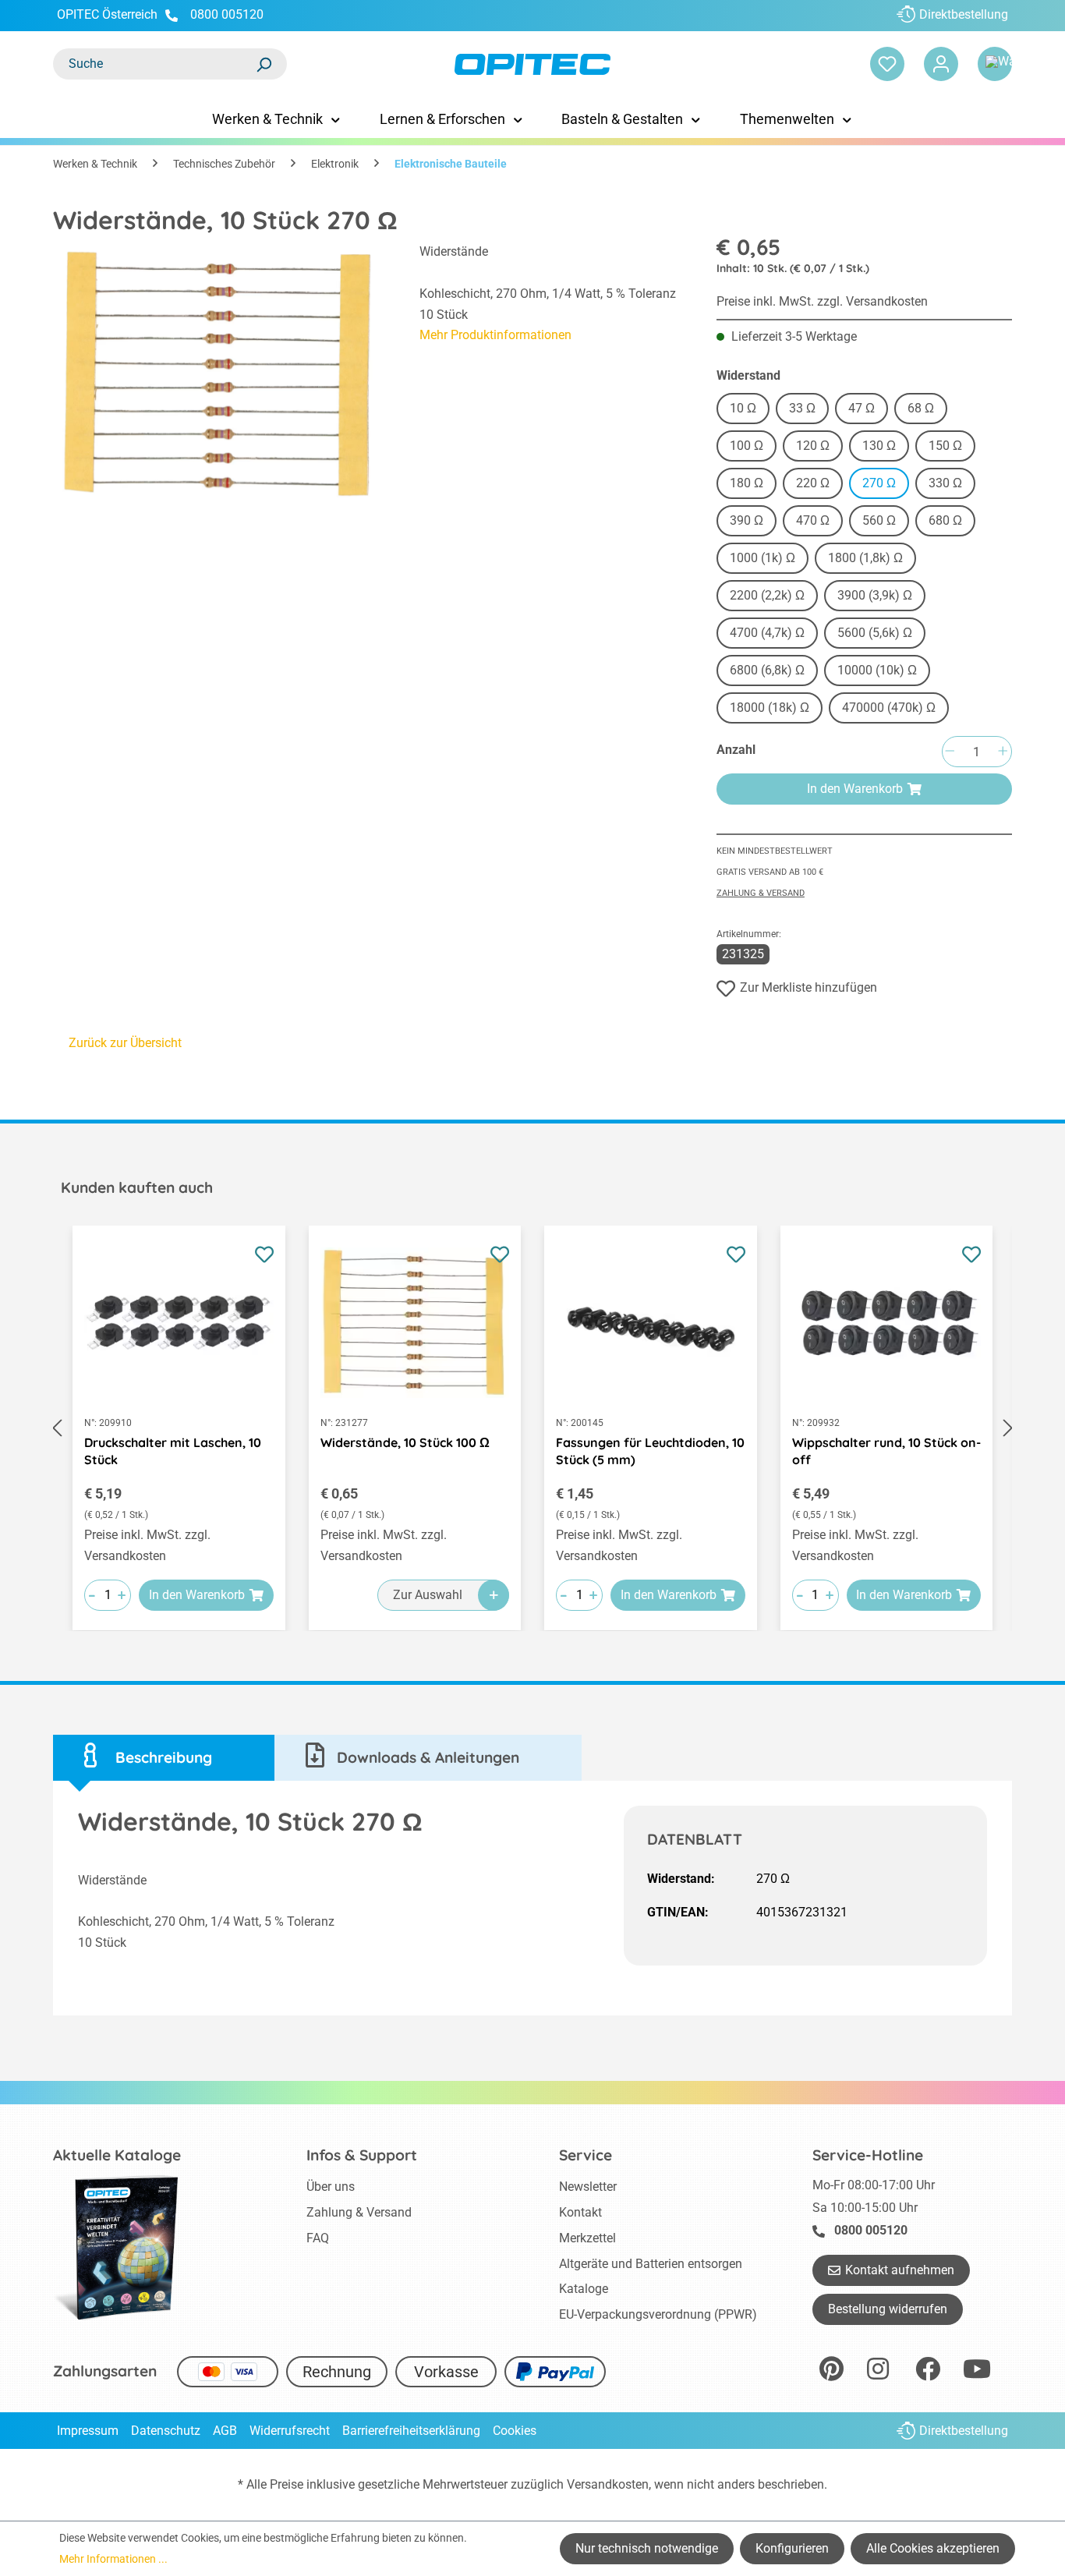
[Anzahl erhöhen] (1003, 752)
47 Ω (862, 408)
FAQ (318, 2238)
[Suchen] (264, 64)
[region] (221, 376)
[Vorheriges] (57, 1428)
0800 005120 (225, 14)
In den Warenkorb (855, 789)
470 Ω (813, 520)
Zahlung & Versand (761, 893)
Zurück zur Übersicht (125, 1043)
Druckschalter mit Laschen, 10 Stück (173, 1451)
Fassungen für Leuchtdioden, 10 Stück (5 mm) (650, 1451)
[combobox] (154, 64)
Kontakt (580, 2212)
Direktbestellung (964, 14)
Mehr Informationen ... (113, 2559)
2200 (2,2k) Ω (767, 595)
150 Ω (945, 446)
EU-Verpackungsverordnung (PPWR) (658, 2314)
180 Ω (747, 483)
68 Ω (921, 408)
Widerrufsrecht (290, 2431)
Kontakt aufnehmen (900, 2270)
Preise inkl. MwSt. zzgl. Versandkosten (822, 301)
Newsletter (588, 2187)
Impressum (88, 2431)
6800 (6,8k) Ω (767, 670)
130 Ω (879, 446)
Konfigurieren (792, 2548)
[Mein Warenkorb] (995, 64)
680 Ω (945, 520)
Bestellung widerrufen (888, 2309)
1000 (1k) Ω (762, 558)
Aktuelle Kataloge (117, 2155)
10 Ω (743, 408)
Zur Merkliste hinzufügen (808, 987)
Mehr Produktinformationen (495, 335)
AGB (225, 2431)
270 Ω (879, 483)
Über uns (331, 2187)
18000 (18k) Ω (770, 708)
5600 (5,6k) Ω (875, 633)
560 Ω (879, 520)
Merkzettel (587, 2238)
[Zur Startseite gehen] (533, 64)
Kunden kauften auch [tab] (137, 1187)
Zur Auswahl (428, 1595)
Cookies (515, 2431)
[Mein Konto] (941, 64)
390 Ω (747, 520)
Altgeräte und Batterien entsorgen (651, 2264)
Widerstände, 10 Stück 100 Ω (405, 1442)
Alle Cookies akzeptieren (933, 2548)
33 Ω (802, 408)
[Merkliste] (887, 64)
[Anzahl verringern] (950, 752)
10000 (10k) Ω (877, 670)
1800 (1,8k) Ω (865, 558)
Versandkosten (608, 2484)
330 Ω (945, 483)
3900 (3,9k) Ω (875, 595)
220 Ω (813, 483)
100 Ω (747, 446)
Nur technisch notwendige (647, 2548)
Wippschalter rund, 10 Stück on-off (886, 1451)
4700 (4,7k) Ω (767, 633)
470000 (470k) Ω (889, 708)
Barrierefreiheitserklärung (411, 2431)
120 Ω (813, 446)
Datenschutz (166, 2431)
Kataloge (584, 2289)
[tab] (164, 1758)
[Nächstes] (1008, 1428)
